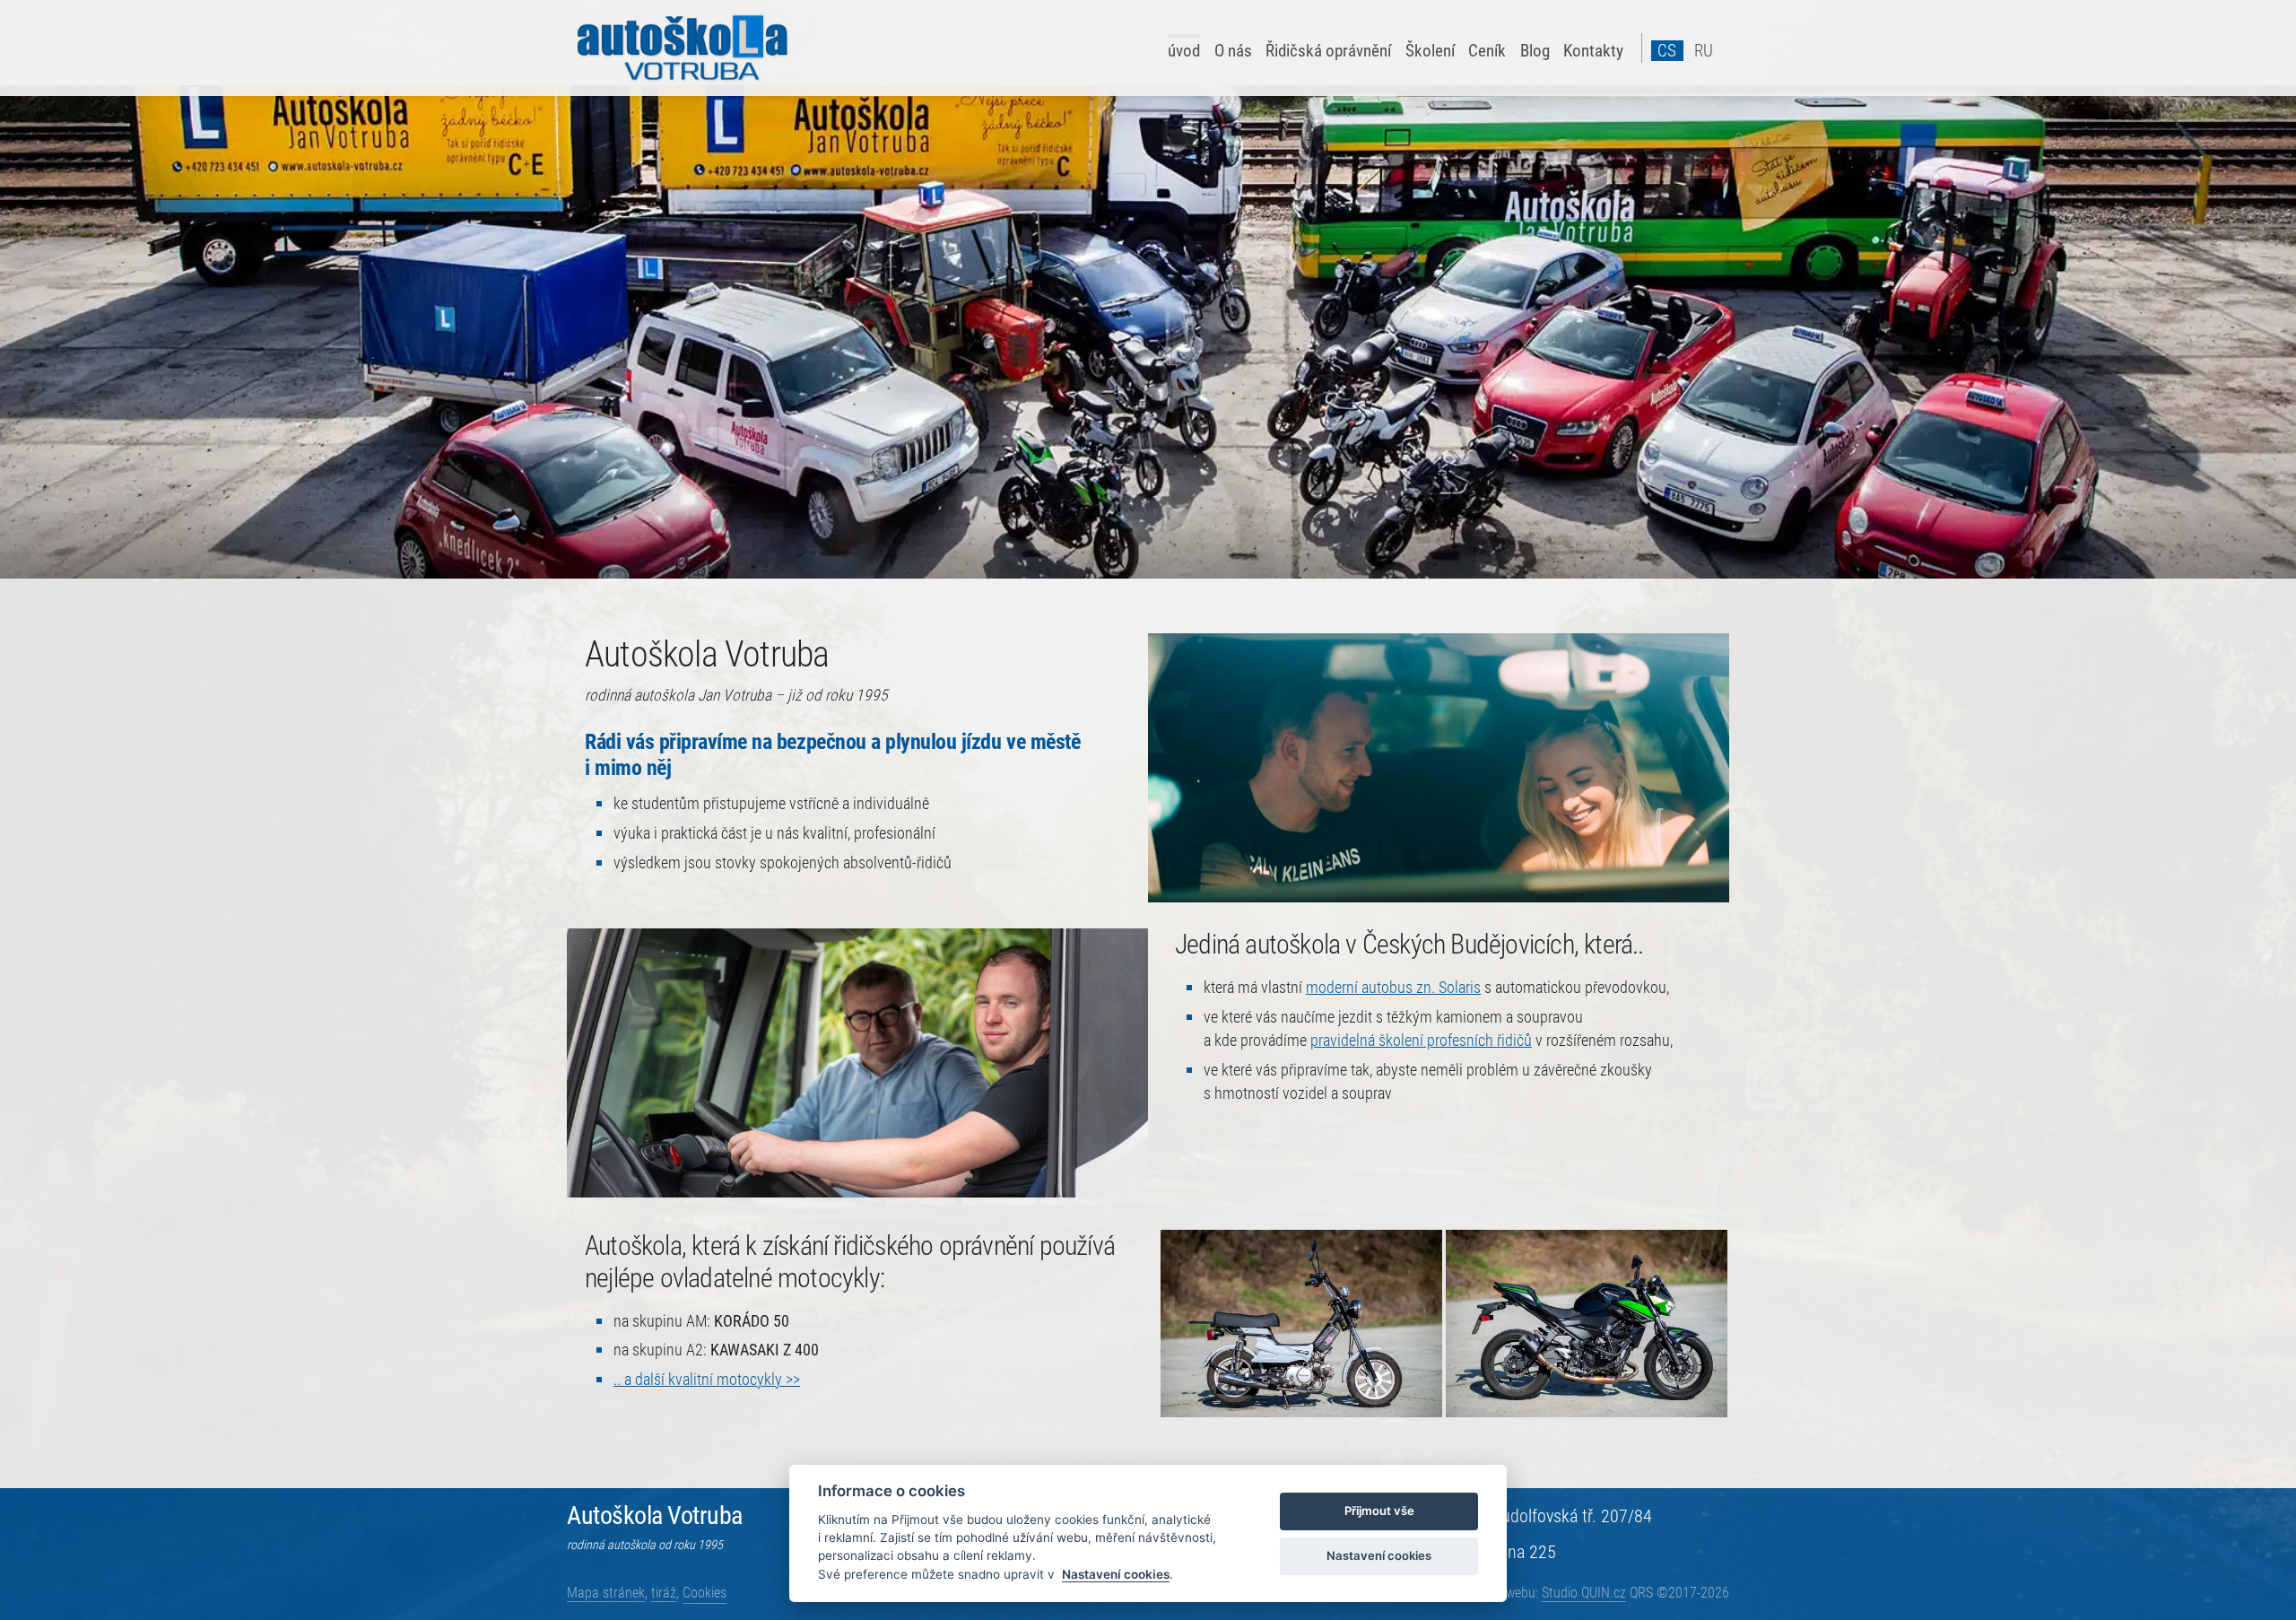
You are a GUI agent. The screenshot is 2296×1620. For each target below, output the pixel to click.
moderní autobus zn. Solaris (1393, 988)
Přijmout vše (1379, 1511)
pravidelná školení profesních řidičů (1421, 1041)
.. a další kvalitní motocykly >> (707, 1380)
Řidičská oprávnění (1328, 50)
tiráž (664, 1593)
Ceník (1487, 50)
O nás (1233, 50)
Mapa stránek (606, 1593)
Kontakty (1593, 50)
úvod (1184, 50)
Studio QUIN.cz (1584, 1593)
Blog (1535, 50)
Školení (1430, 50)
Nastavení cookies (1116, 1574)
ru (1704, 51)
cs (1667, 51)
